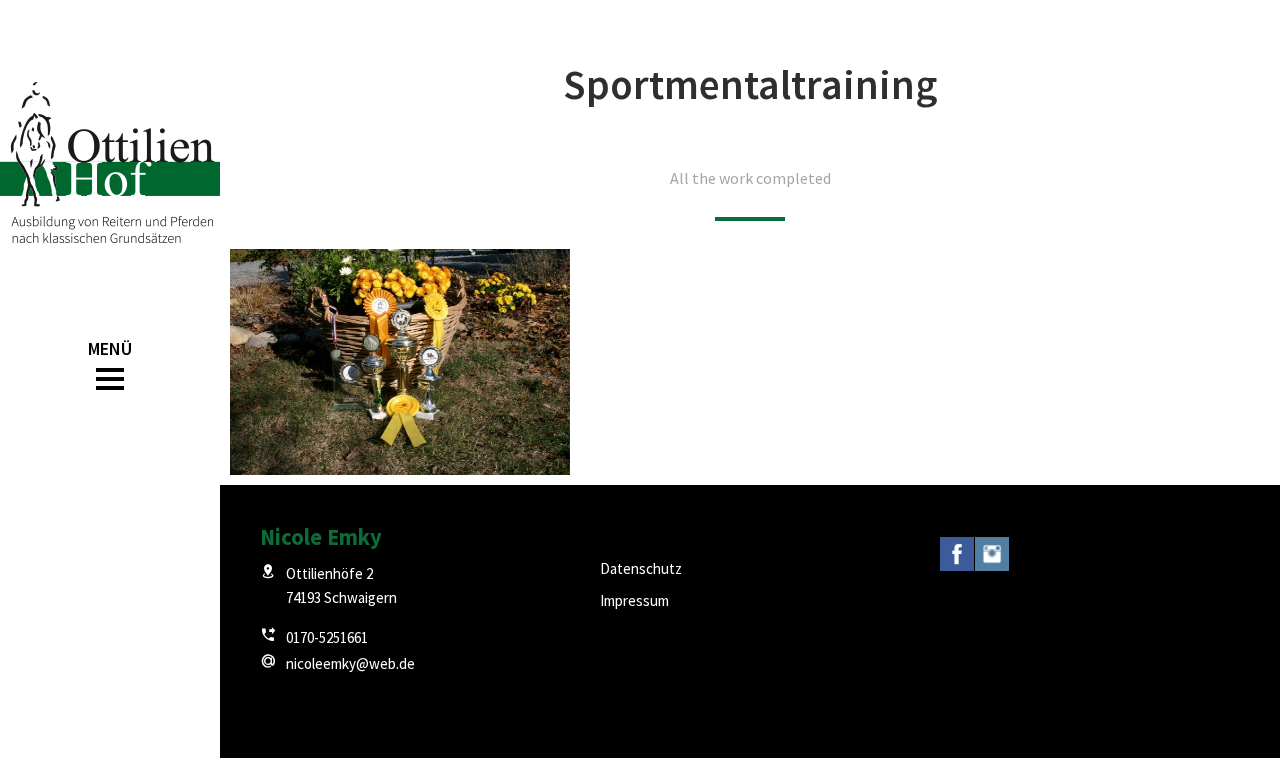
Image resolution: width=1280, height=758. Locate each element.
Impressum (634, 600)
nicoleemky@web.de (350, 663)
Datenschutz (641, 568)
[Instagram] (992, 556)
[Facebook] (957, 556)
